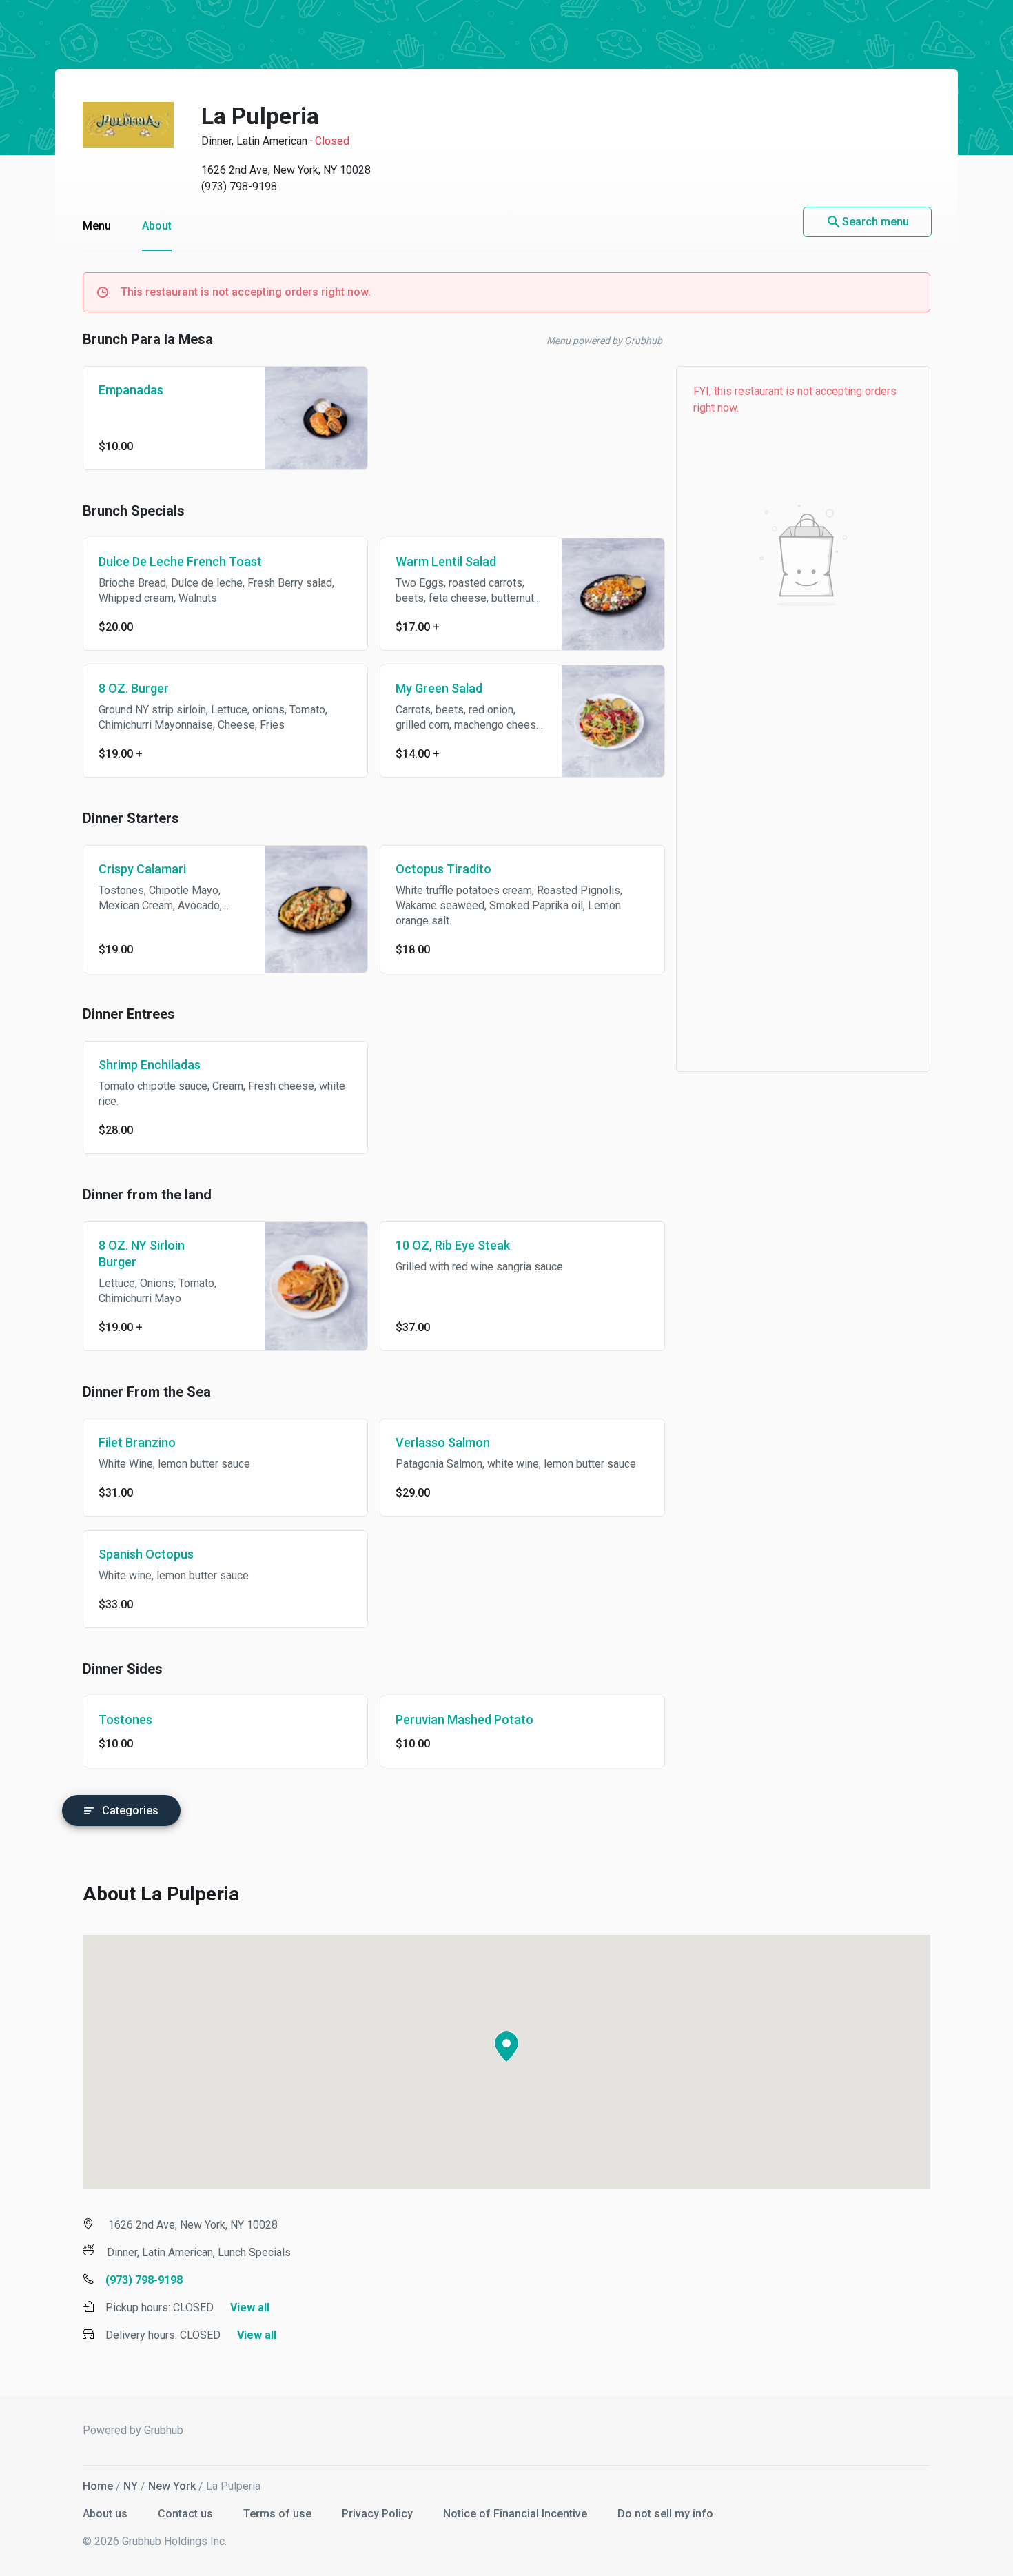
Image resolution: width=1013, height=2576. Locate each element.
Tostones (125, 1720)
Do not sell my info (665, 2514)
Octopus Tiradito (443, 869)
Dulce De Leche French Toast (180, 561)
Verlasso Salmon (443, 1442)
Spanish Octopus (146, 1554)
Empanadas (131, 390)
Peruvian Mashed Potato (464, 1720)
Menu (97, 226)
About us (106, 2514)
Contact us (187, 2514)
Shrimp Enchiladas (150, 1065)
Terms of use (279, 2514)
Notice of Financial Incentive (516, 2514)
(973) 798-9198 (239, 186)
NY (131, 2486)
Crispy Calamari (142, 869)
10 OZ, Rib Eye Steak (453, 1245)
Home (98, 2486)
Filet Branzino (137, 1442)
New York (172, 2486)
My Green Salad (439, 688)
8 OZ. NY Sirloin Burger (142, 1254)
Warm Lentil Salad (446, 561)
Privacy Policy (379, 2514)
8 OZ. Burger (134, 688)
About (157, 226)
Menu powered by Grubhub (604, 341)
